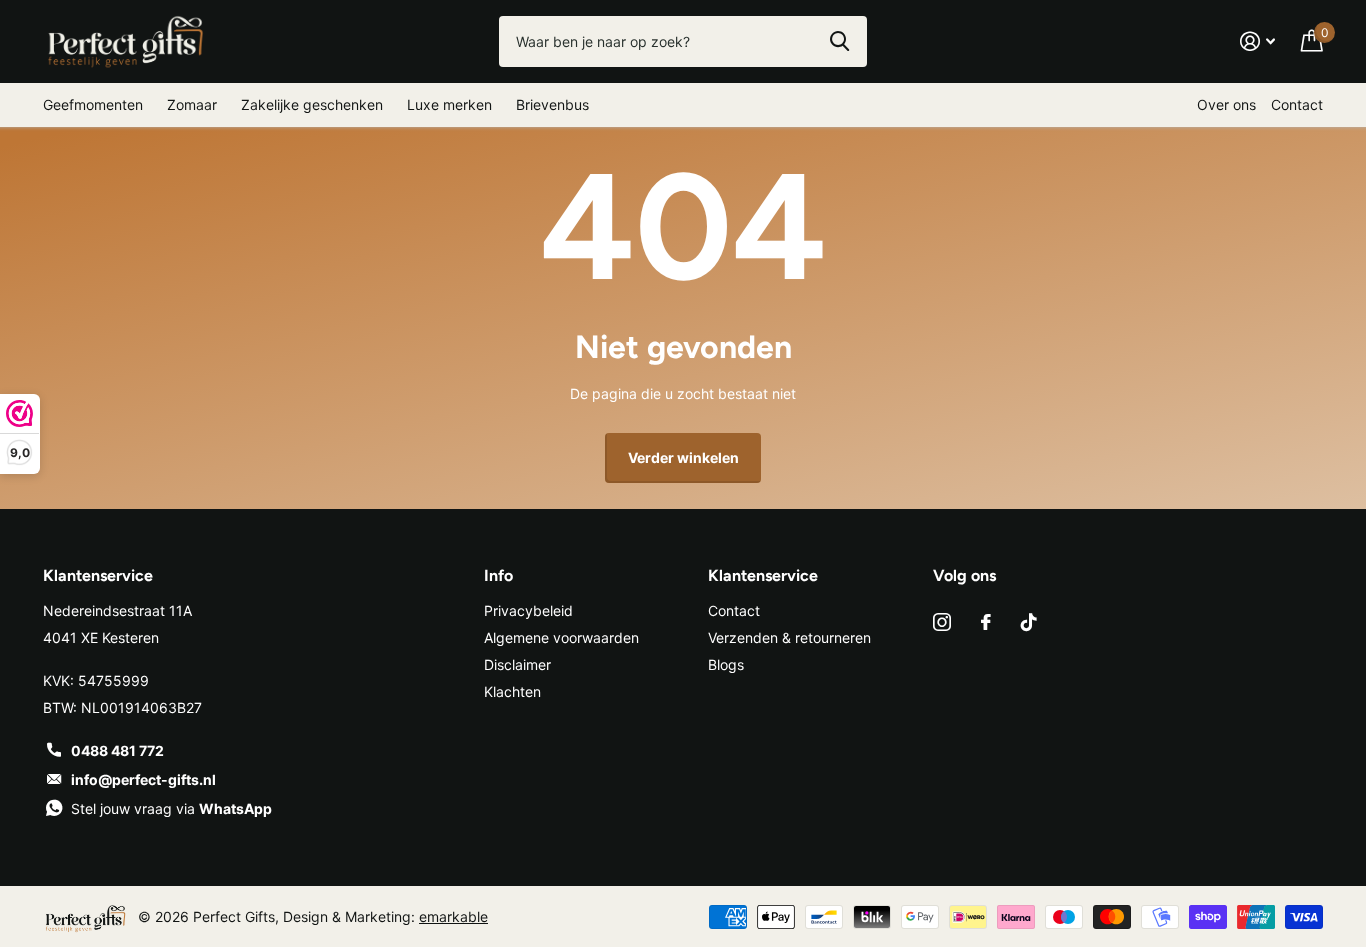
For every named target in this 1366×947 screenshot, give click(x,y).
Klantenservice (763, 575)
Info (498, 575)
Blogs (726, 664)
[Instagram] (942, 622)
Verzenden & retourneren (789, 637)
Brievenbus (552, 104)
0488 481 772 (117, 750)
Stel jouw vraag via (171, 808)
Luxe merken (449, 104)
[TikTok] (1029, 622)
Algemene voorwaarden (561, 637)
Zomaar (192, 104)
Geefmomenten (93, 104)
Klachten (512, 691)
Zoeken (839, 41)
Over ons (1226, 104)
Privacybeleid (528, 610)
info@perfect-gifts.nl (143, 779)
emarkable (453, 916)
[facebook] (986, 622)
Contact (1297, 104)
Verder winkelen (683, 457)
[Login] (1257, 41)
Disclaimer (517, 664)
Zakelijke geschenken (312, 104)
